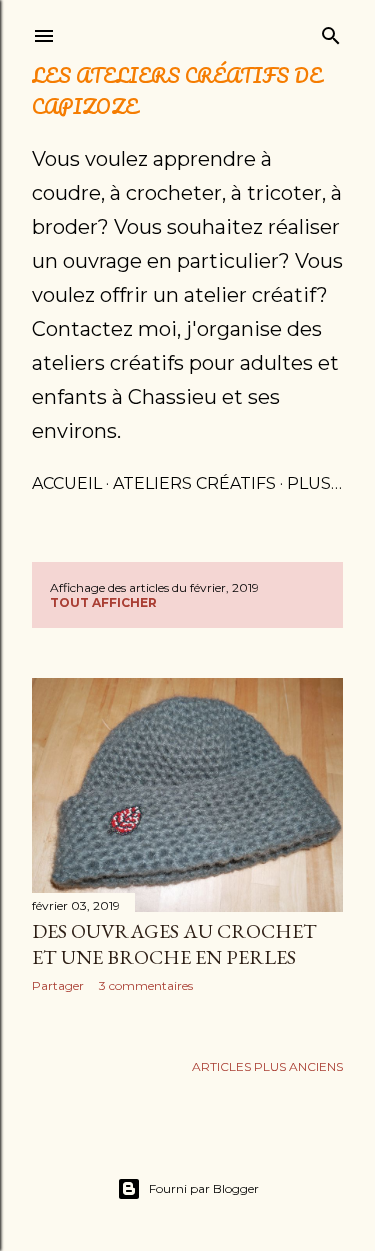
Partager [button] (58, 985)
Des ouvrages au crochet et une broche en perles (174, 944)
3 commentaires (146, 985)
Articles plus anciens (267, 1066)
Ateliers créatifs (194, 483)
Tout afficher (103, 602)
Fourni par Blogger (204, 1188)
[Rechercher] (331, 31)
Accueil (67, 483)
